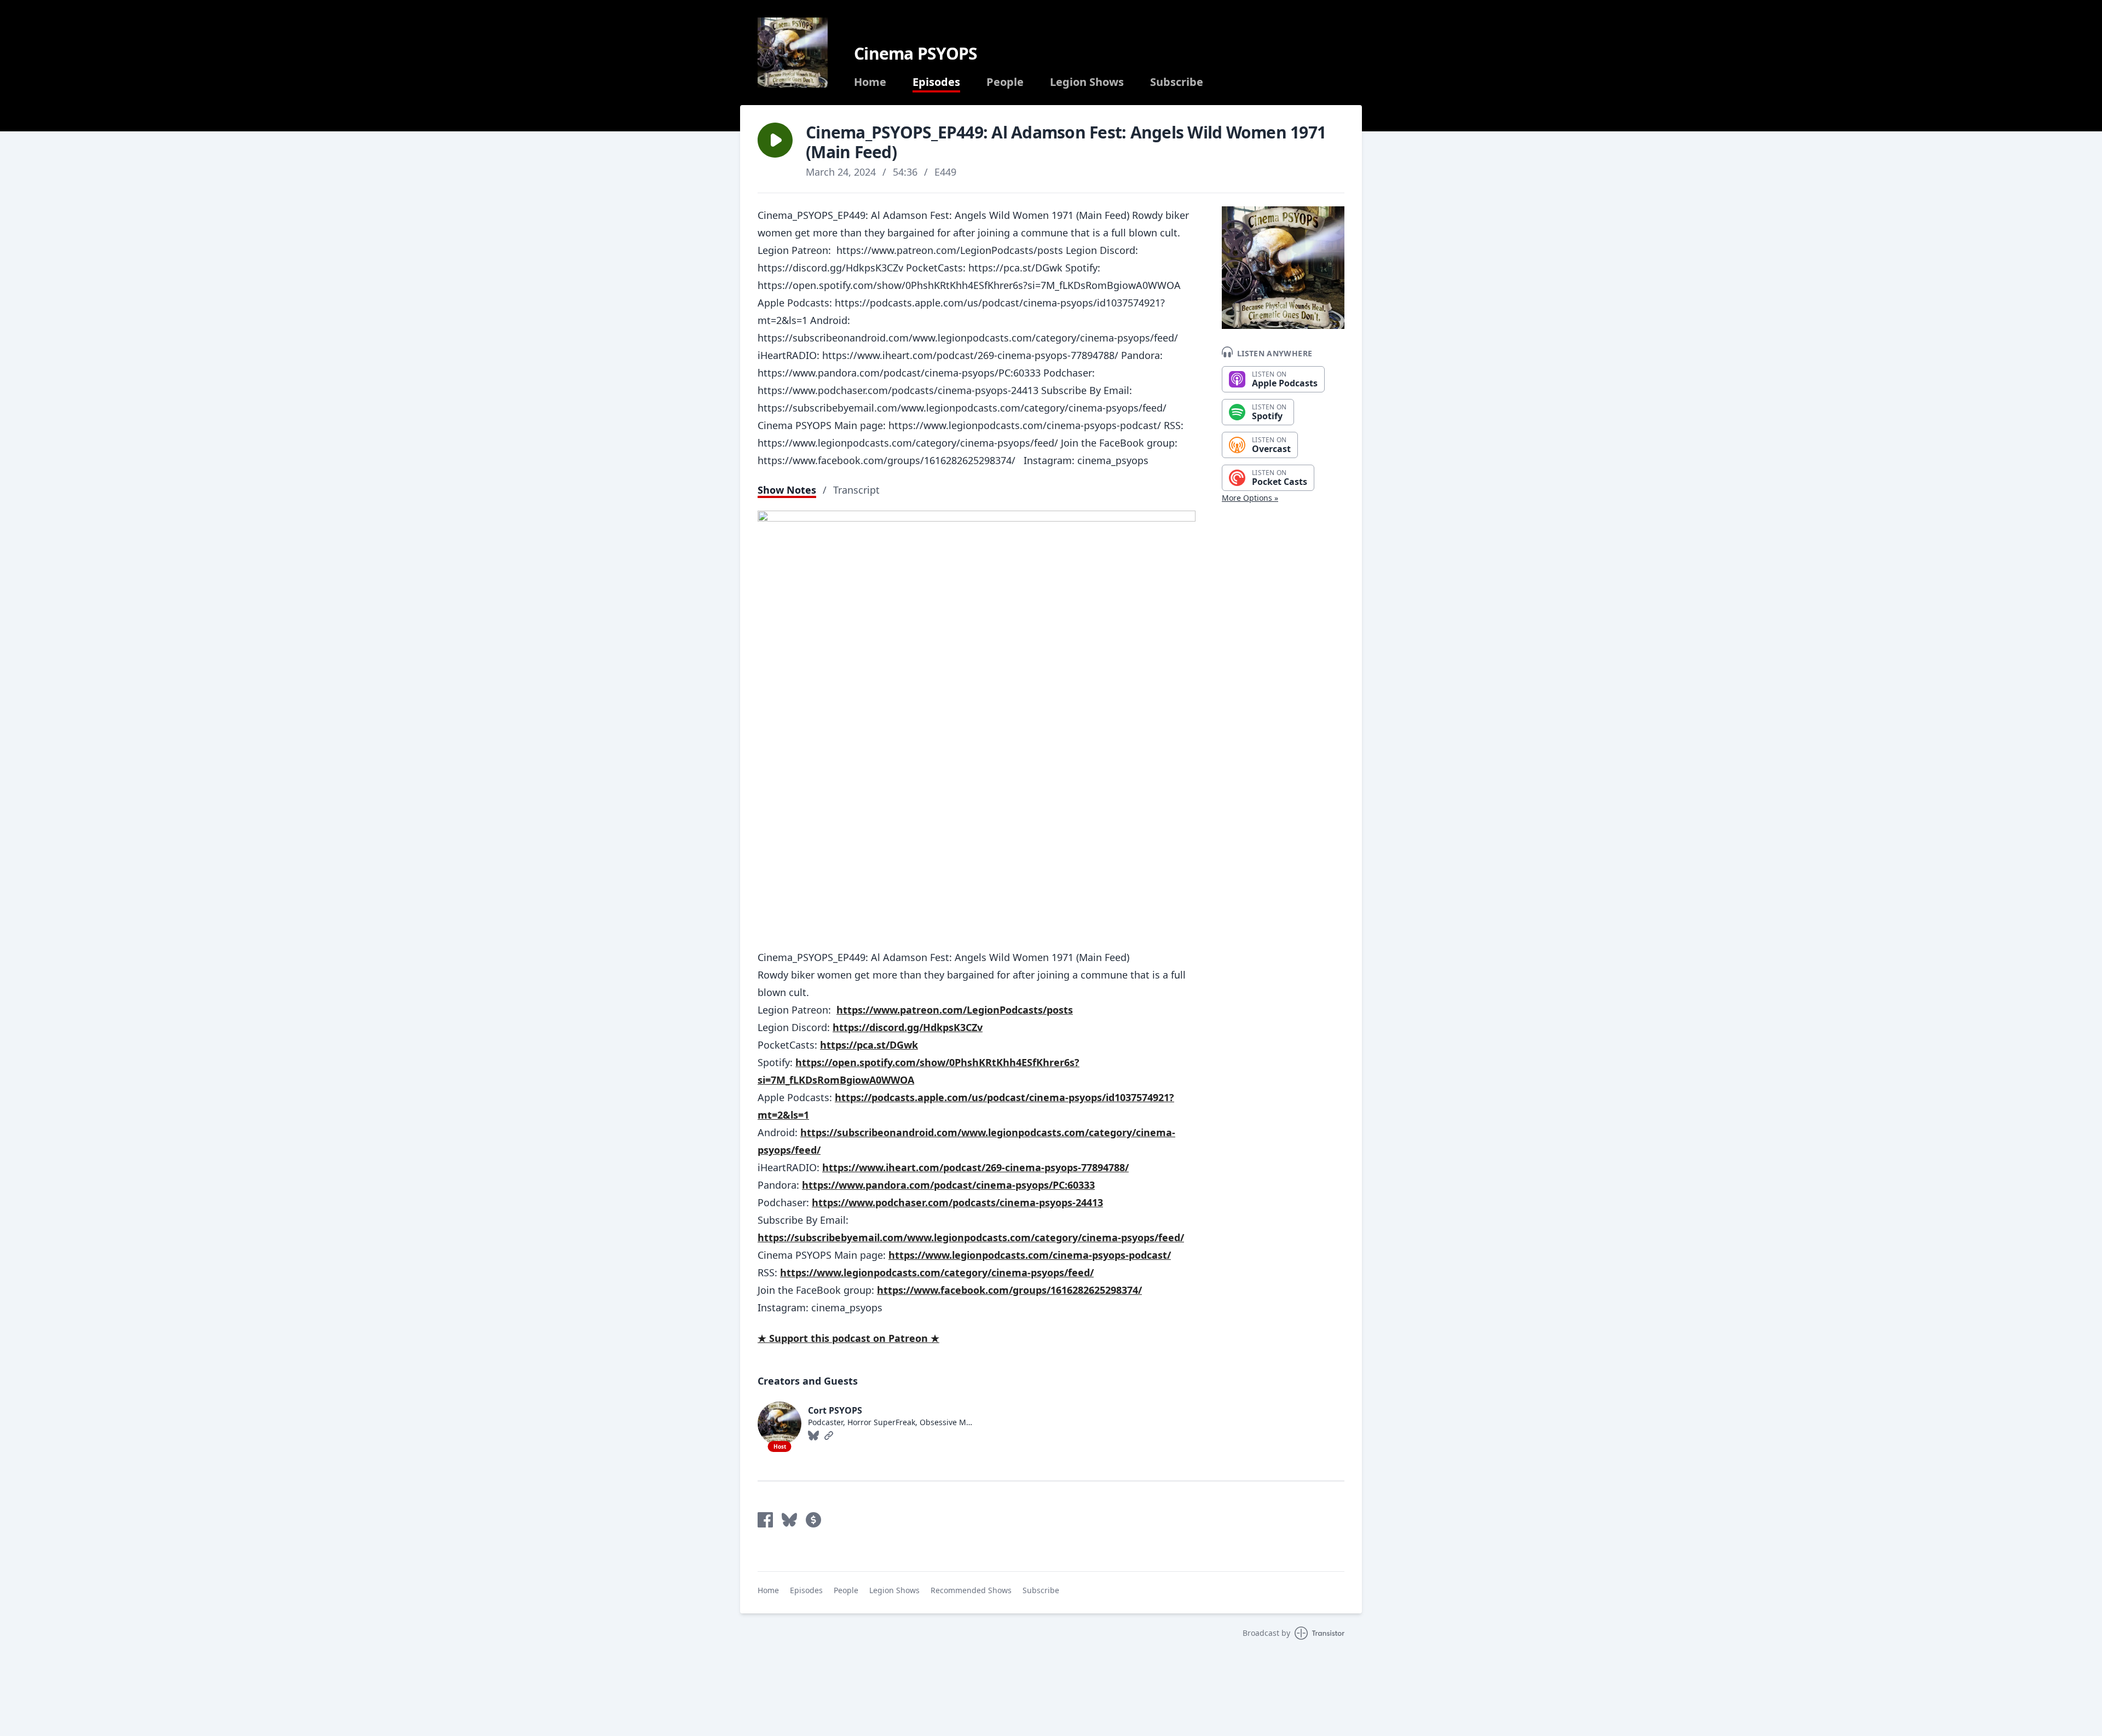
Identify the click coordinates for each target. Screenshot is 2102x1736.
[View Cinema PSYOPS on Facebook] (765, 1520)
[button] (775, 140)
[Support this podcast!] (813, 1520)
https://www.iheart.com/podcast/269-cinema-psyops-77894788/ (975, 1167)
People (1005, 82)
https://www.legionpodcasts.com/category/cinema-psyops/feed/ (937, 1272)
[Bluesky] (813, 1436)
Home (870, 82)
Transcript (856, 490)
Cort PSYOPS (835, 1410)
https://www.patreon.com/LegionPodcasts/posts (955, 1010)
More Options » (1250, 498)
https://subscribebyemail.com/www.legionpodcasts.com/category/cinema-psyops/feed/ (971, 1237)
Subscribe (1177, 82)
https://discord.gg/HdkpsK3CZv (908, 1027)
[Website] (829, 1436)
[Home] (793, 53)
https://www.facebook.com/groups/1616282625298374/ (1009, 1290)
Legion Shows (1087, 82)
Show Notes (787, 490)
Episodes (936, 82)
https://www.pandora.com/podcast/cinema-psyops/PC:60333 (948, 1185)
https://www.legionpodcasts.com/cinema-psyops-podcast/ (1030, 1255)
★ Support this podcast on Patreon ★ (848, 1338)
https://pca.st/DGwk (869, 1045)
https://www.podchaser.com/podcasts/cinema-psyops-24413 (957, 1202)
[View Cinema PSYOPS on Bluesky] (789, 1520)
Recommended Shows (971, 1590)
